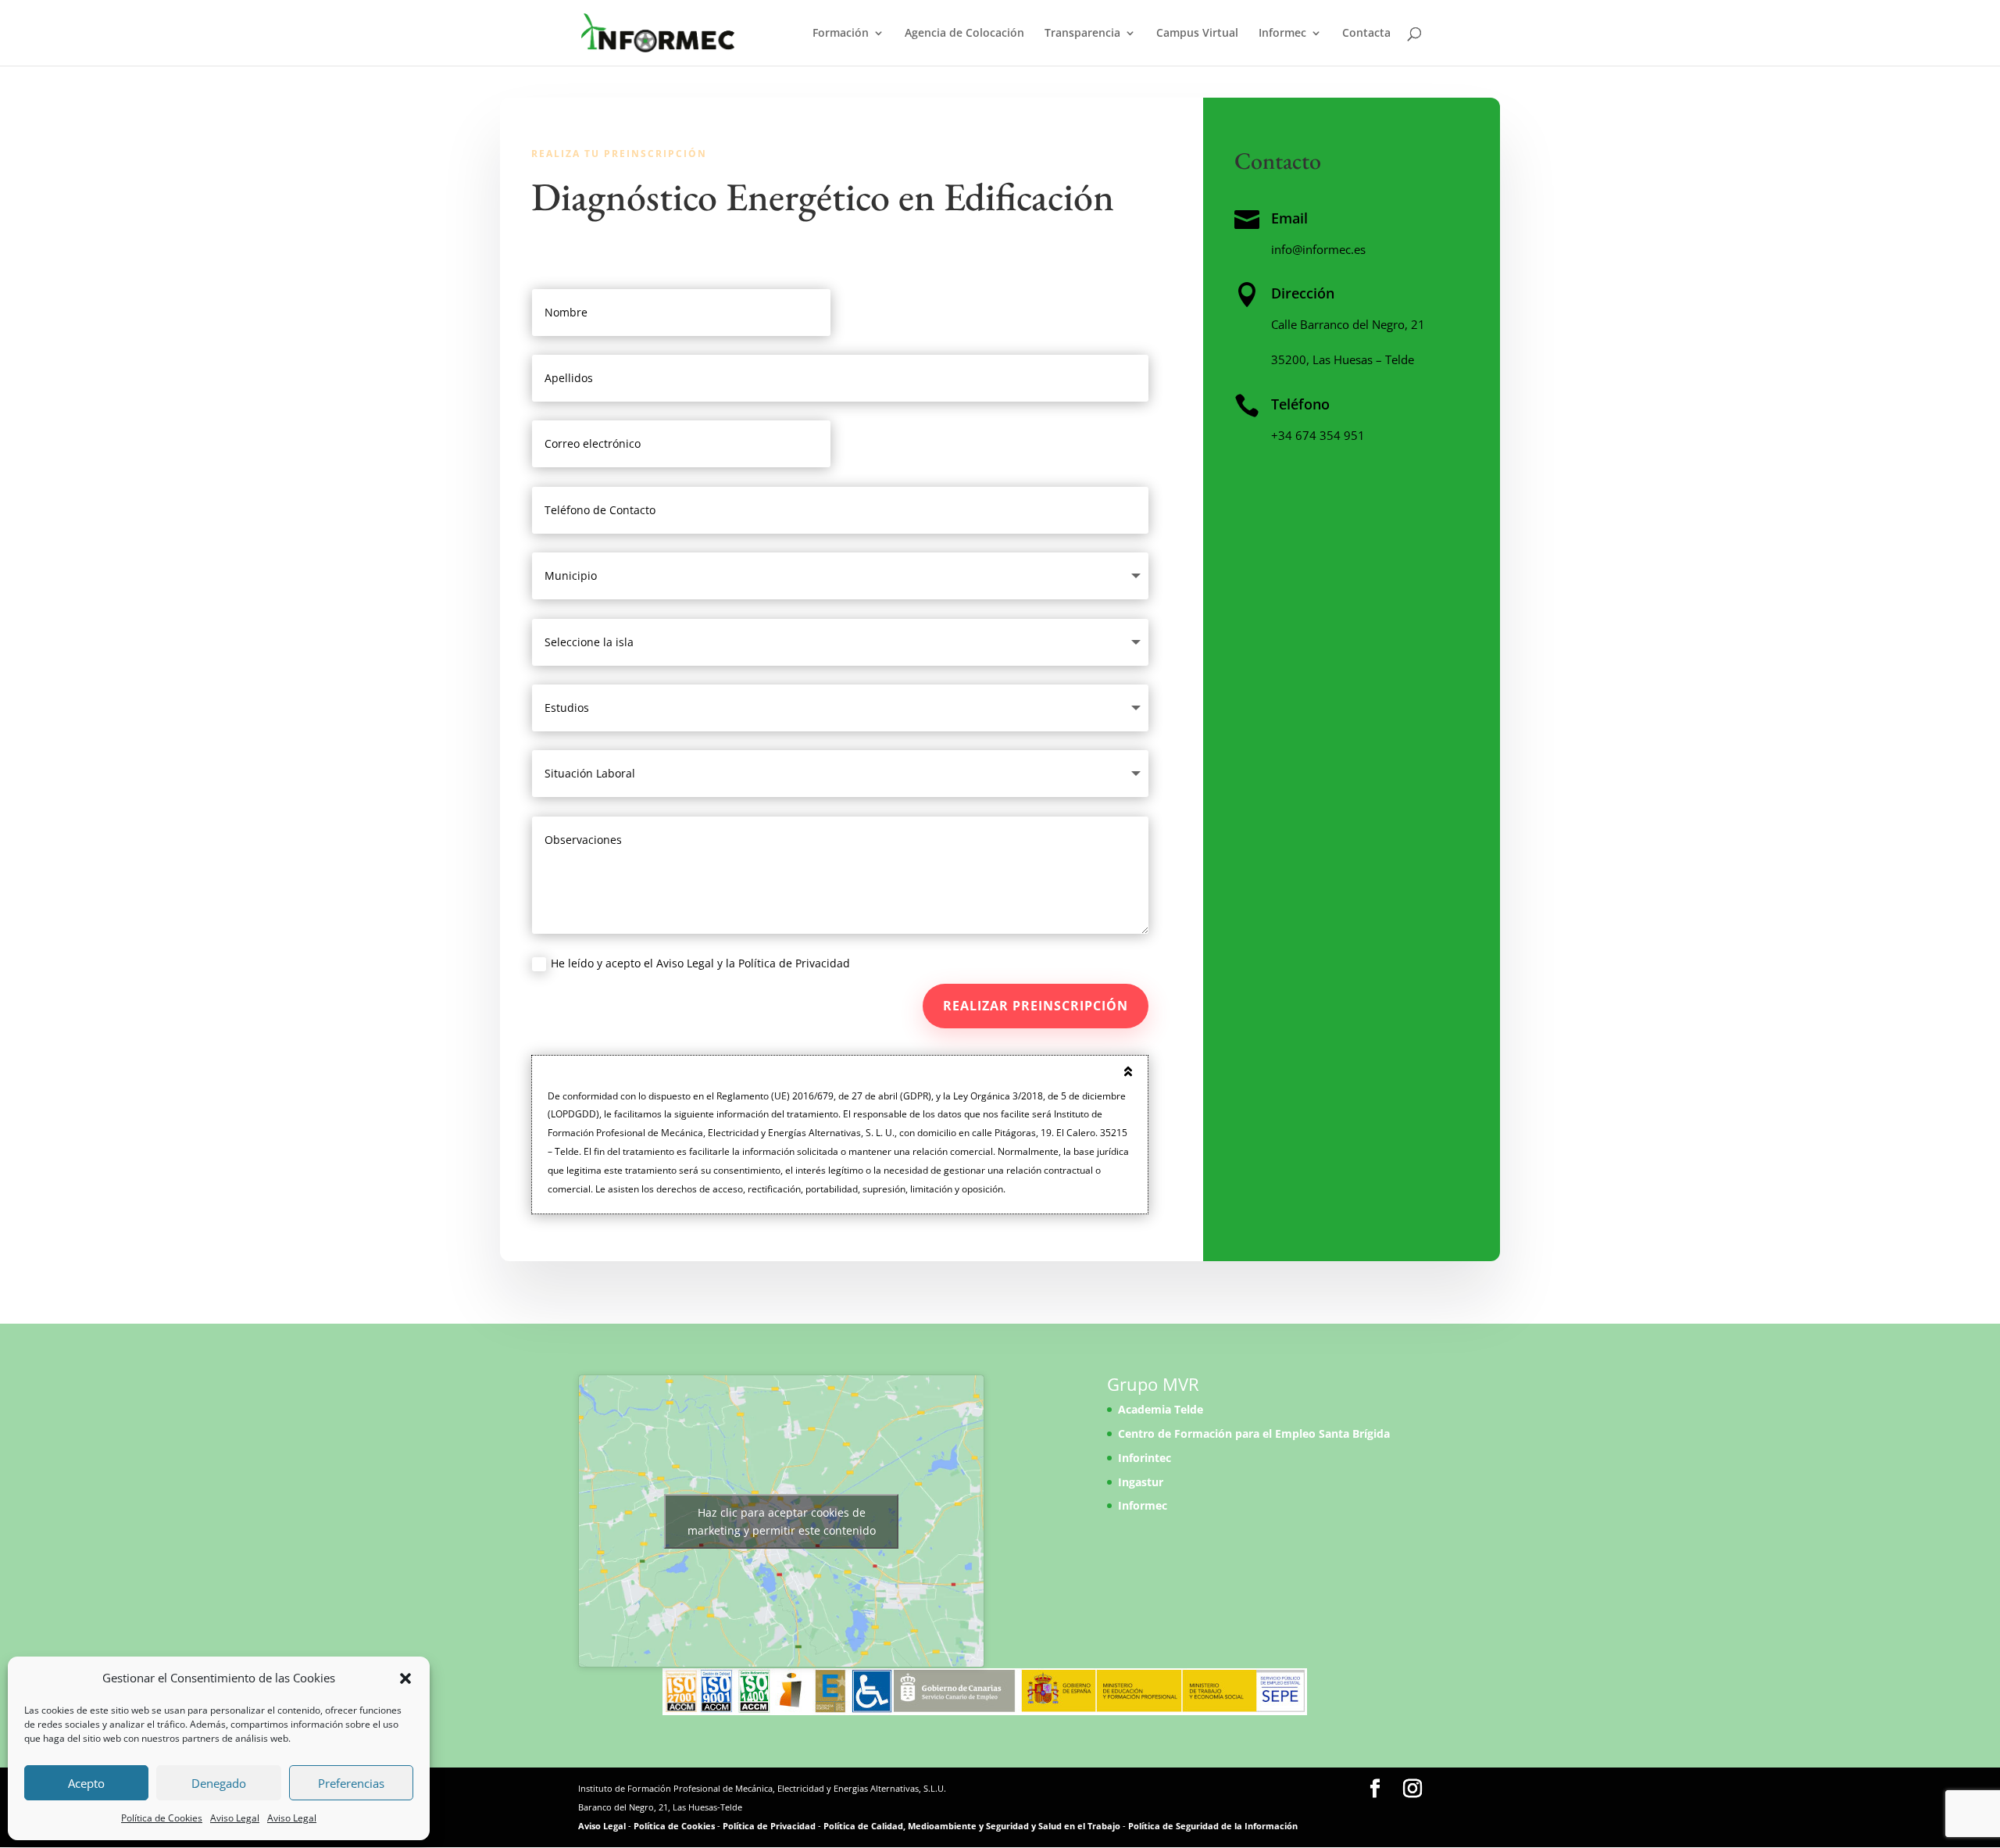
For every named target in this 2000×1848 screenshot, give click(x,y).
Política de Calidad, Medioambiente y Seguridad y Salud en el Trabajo (972, 1826)
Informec (1282, 34)
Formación (841, 34)
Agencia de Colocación (964, 34)
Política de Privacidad (769, 1826)
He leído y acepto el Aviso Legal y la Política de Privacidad (700, 963)
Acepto (86, 1783)
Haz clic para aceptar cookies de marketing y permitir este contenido (782, 1521)
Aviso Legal (235, 1818)
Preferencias (351, 1783)
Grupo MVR (1153, 1384)
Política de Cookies (162, 1818)
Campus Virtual (1197, 34)
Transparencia (1082, 34)
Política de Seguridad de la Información (1213, 1826)
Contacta (1366, 34)
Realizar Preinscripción (1036, 1006)
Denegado (219, 1783)
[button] (405, 1678)
